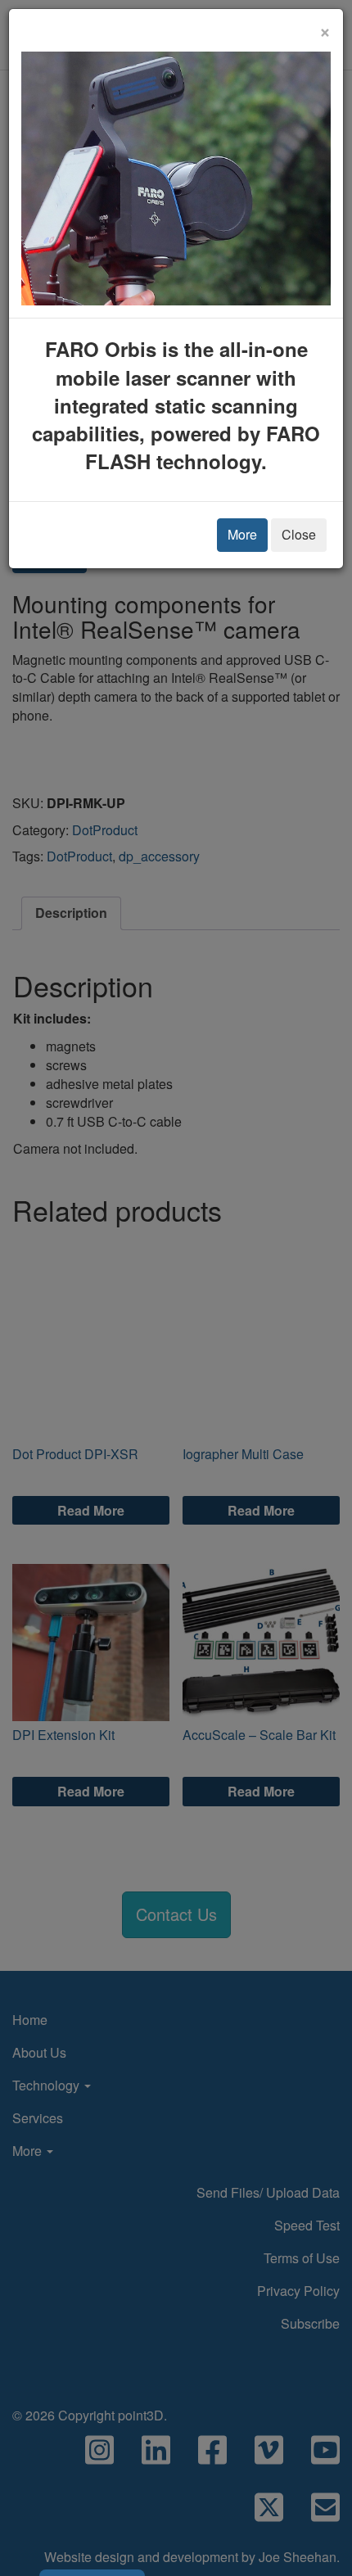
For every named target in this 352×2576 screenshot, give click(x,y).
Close (299, 534)
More (242, 534)
